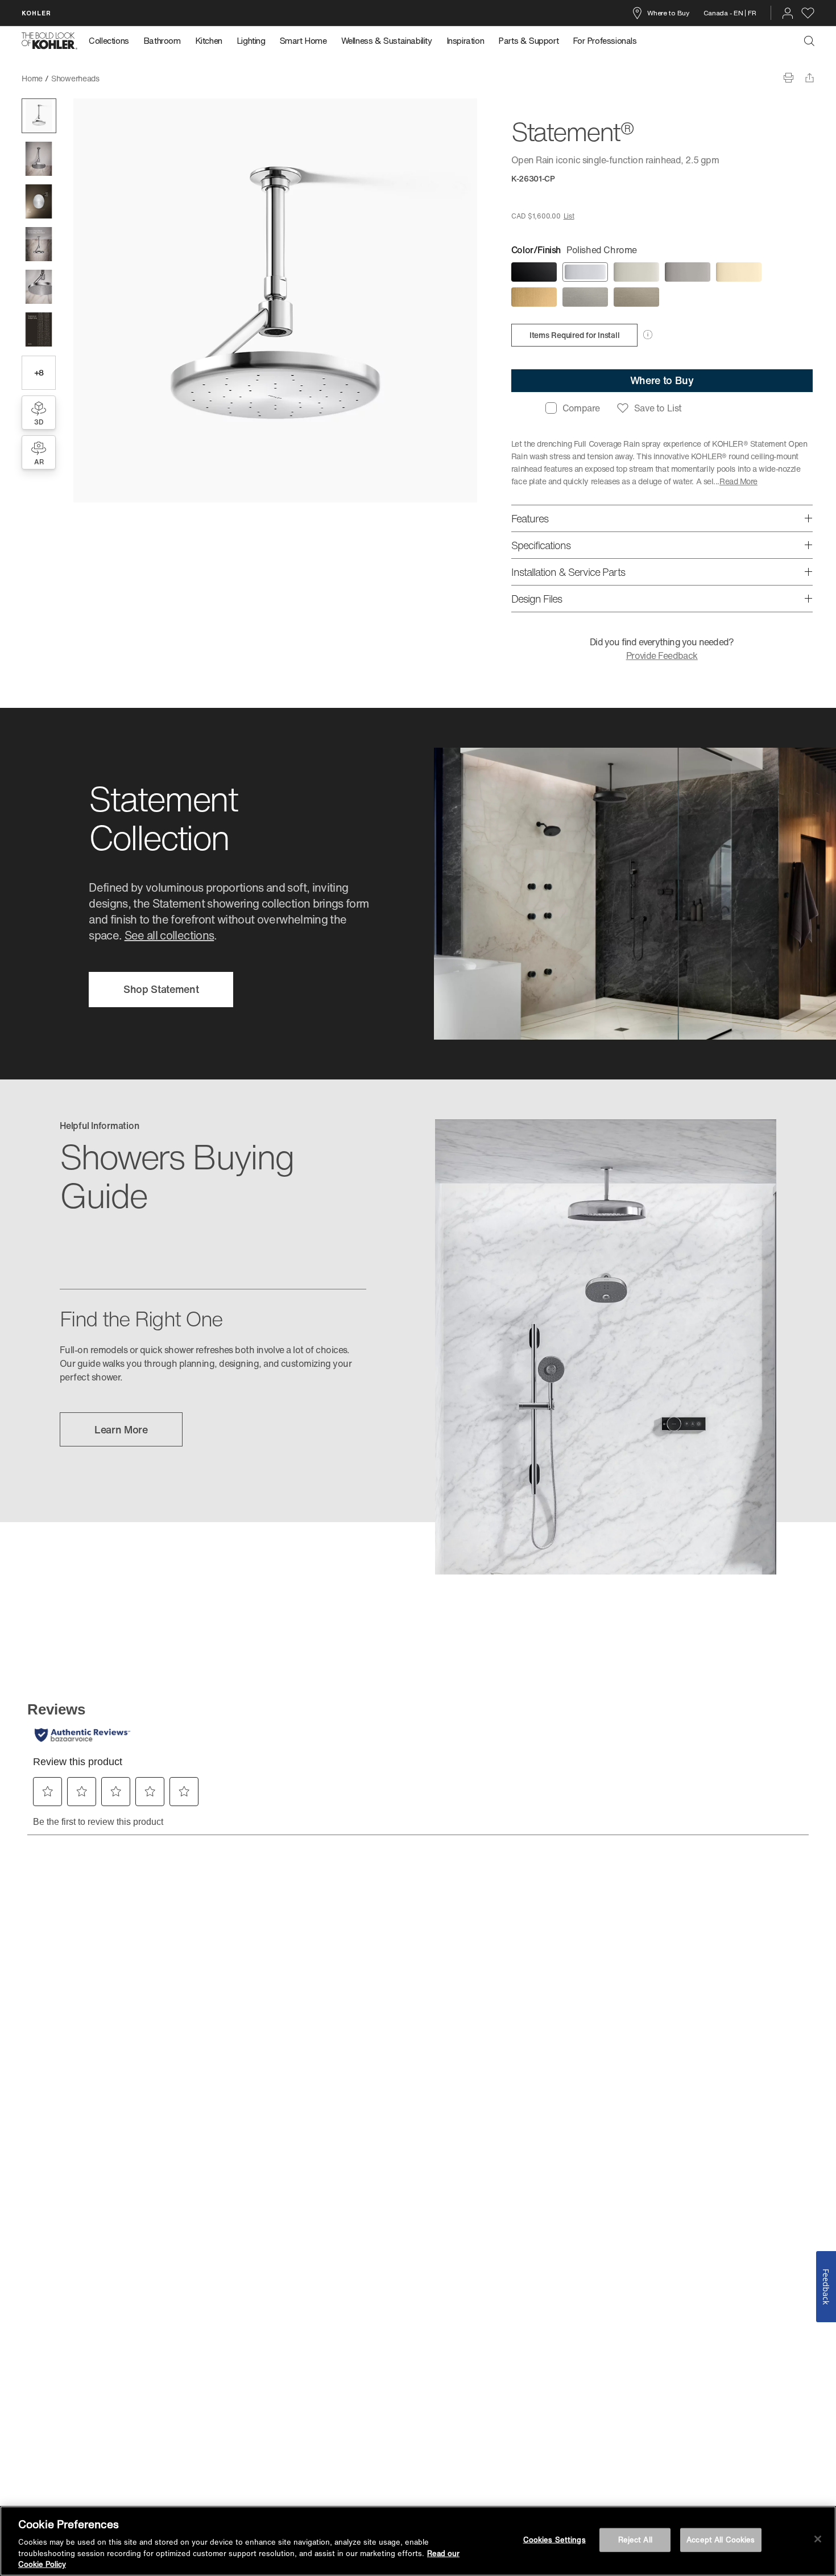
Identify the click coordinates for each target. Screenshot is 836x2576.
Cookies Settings (554, 2540)
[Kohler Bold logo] (49, 41)
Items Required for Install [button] (575, 335)
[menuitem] (112, 41)
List (569, 216)
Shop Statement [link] (161, 989)
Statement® (129, 78)
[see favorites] (808, 13)
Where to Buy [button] (662, 380)
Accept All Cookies (721, 2540)
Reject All (635, 2540)
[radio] (534, 272)
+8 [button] (39, 372)
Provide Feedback (662, 656)
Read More (738, 481)
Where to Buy (668, 13)
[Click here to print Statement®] (789, 78)
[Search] (809, 41)
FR (752, 13)
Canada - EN (723, 13)
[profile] (788, 13)
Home (32, 78)
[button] (39, 116)
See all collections (169, 935)
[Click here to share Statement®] (810, 78)
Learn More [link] (121, 1429)
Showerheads (75, 78)
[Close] (818, 2539)
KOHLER (36, 13)
